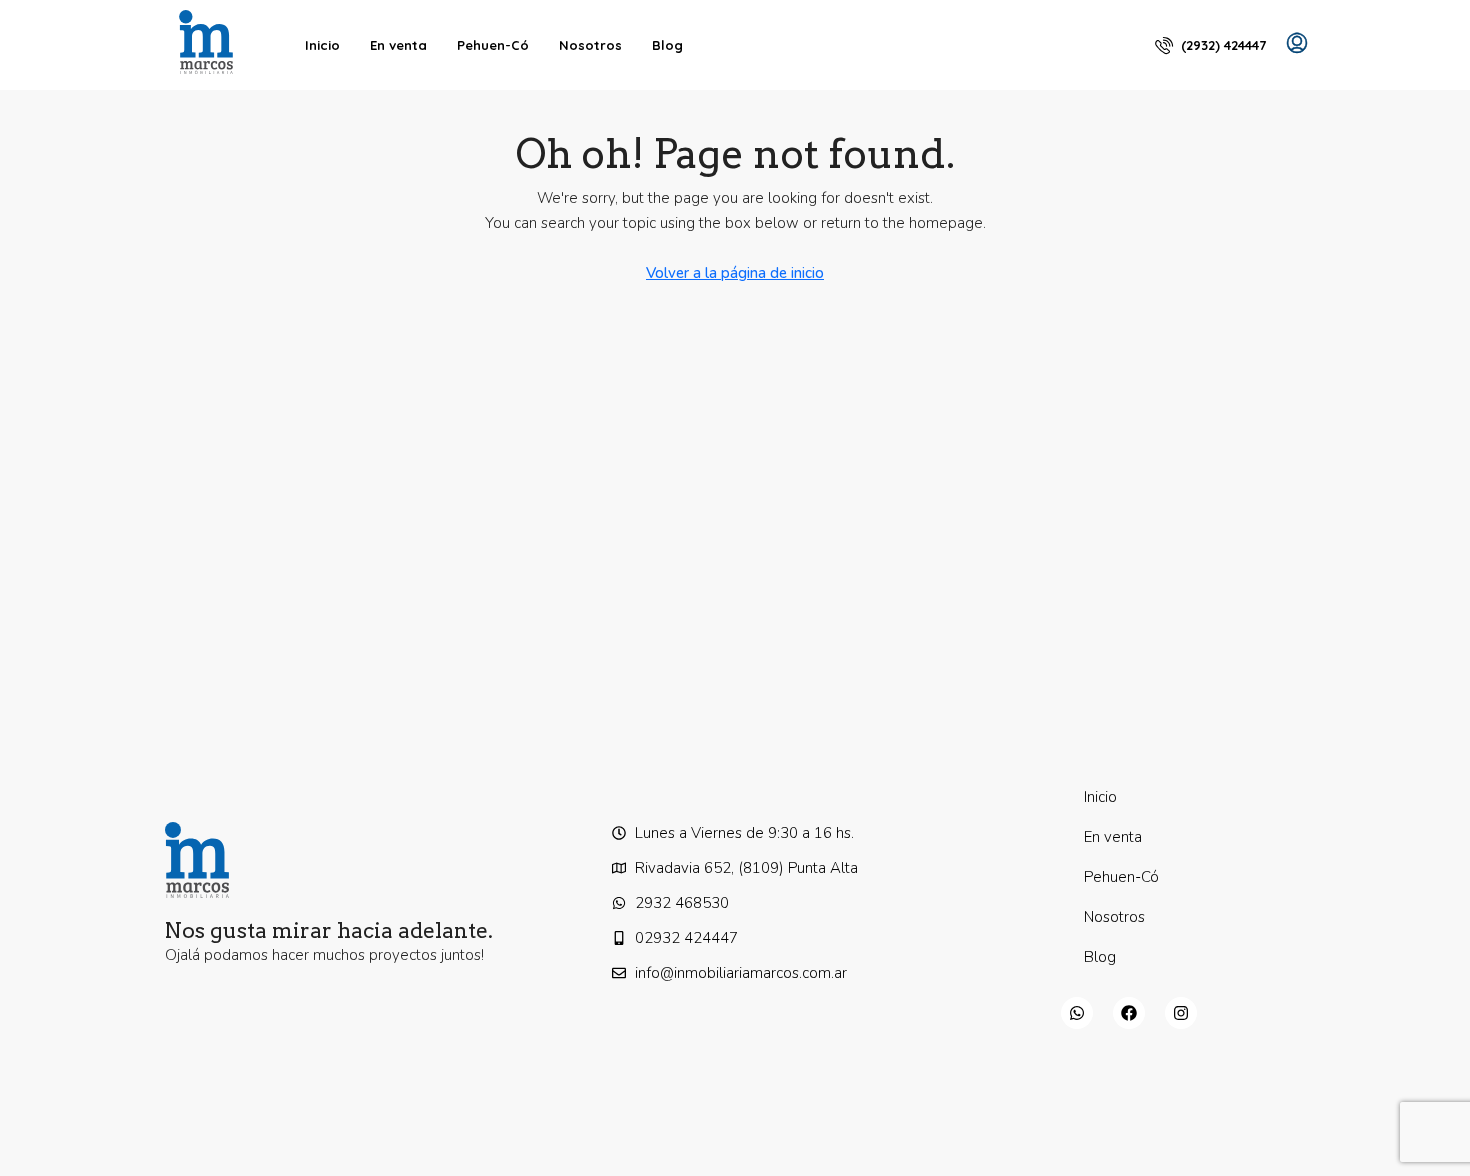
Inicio (322, 45)
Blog (667, 45)
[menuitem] (1210, 45)
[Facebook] (1129, 1013)
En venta (398, 45)
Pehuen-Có (493, 45)
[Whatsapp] (1077, 1013)
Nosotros (590, 45)
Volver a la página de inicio (735, 273)
